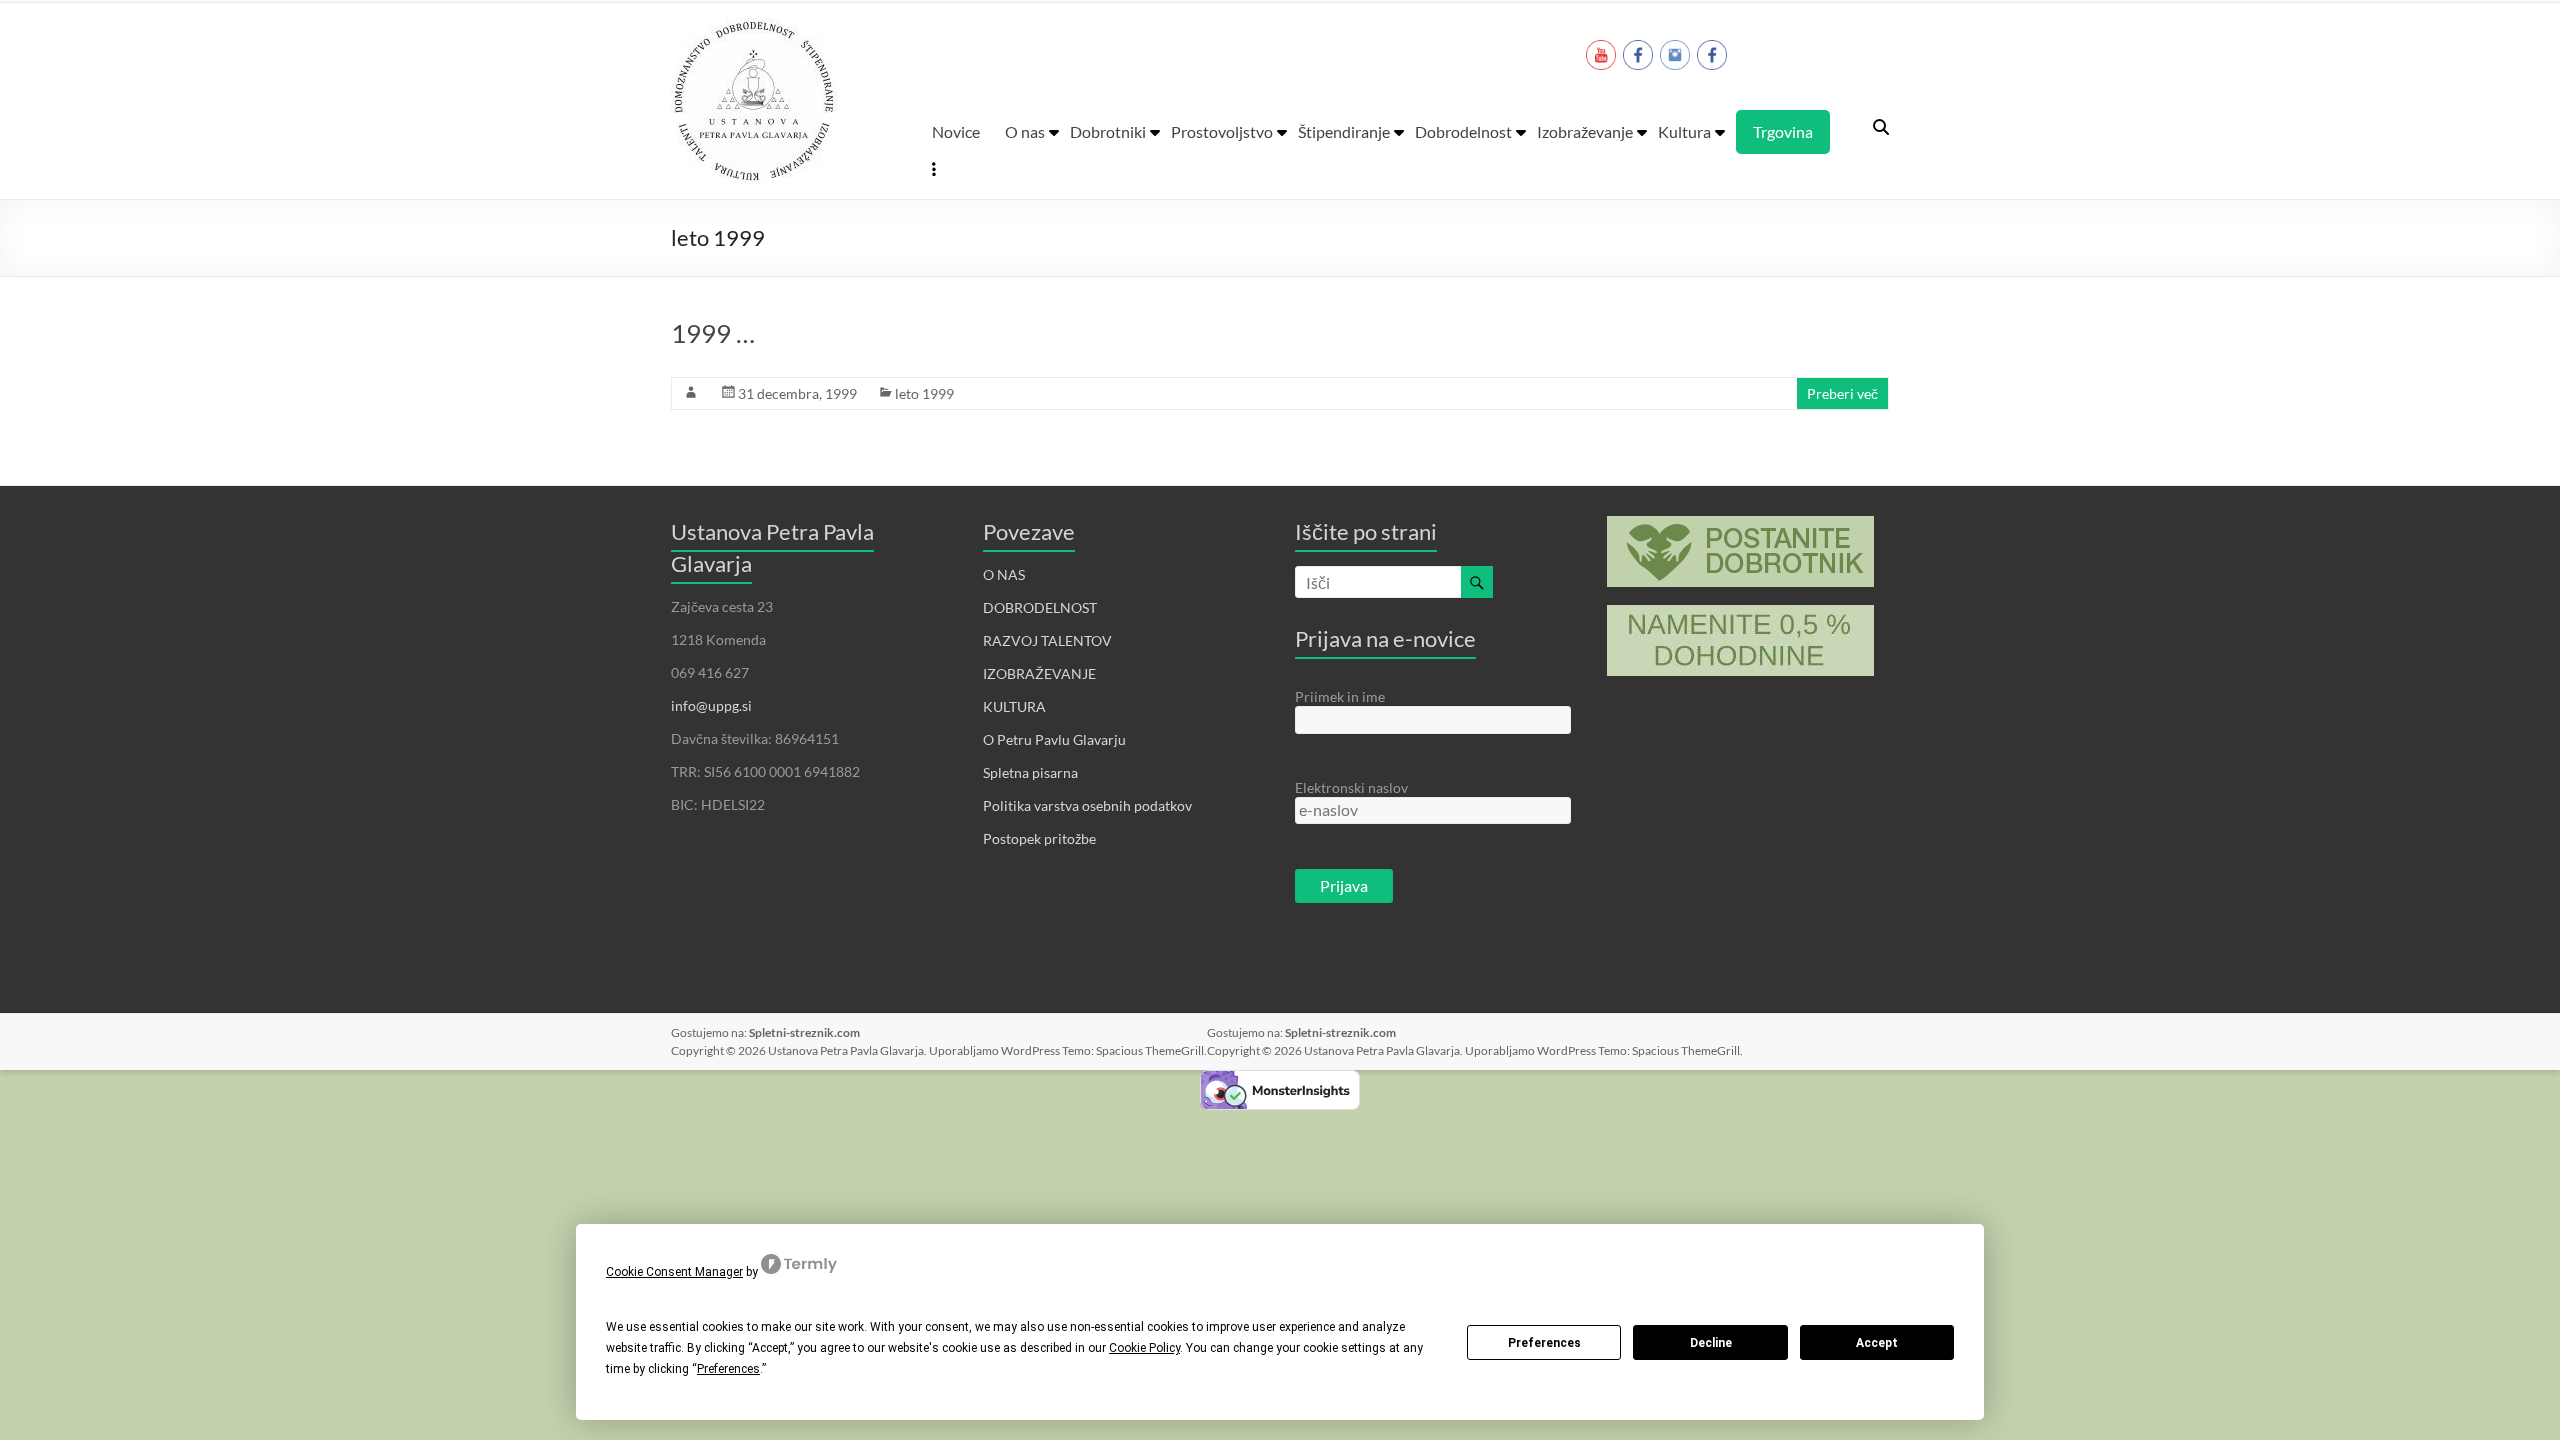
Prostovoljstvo (1222, 131)
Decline (1711, 1343)
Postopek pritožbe (1039, 838)
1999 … (713, 333)
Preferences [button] (728, 1369)
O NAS (1004, 574)
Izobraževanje (1585, 131)
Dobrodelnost (1463, 131)
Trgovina (1783, 131)
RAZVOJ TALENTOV (1047, 640)
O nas (1025, 131)
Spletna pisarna (1030, 772)
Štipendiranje (1344, 131)
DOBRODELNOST (1040, 607)
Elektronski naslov (1351, 787)
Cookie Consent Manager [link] (674, 1272)
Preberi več (1842, 393)
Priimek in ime (1340, 696)
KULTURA (1014, 706)
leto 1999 (924, 393)
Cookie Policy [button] (1144, 1348)
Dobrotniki (1108, 131)
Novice (956, 131)
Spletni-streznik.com (804, 1032)
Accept (1877, 1343)
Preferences (1544, 1343)
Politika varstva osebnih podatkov (1087, 805)
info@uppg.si (711, 705)
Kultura (1684, 131)
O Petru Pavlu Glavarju (1054, 739)
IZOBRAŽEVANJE (1039, 673)
